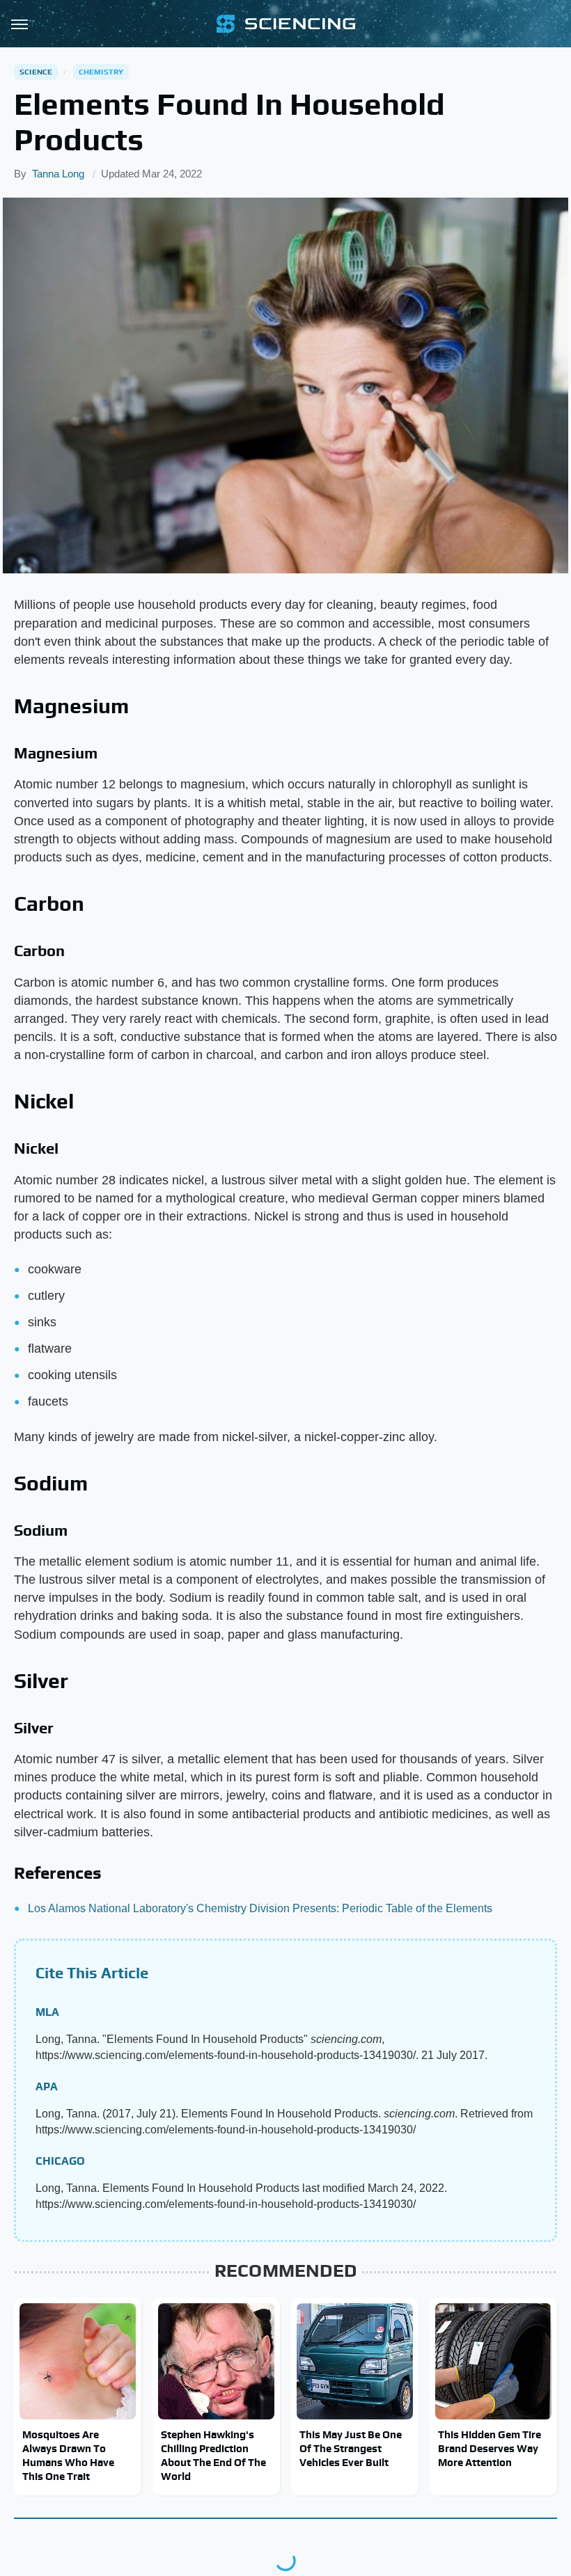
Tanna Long (58, 174)
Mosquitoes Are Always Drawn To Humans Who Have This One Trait (68, 2456)
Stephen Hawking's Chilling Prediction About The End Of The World (213, 2456)
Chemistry (101, 72)
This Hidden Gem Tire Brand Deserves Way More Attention (490, 2449)
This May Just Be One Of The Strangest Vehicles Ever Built (351, 2449)
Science (36, 72)
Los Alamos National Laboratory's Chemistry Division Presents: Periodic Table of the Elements (260, 1908)
